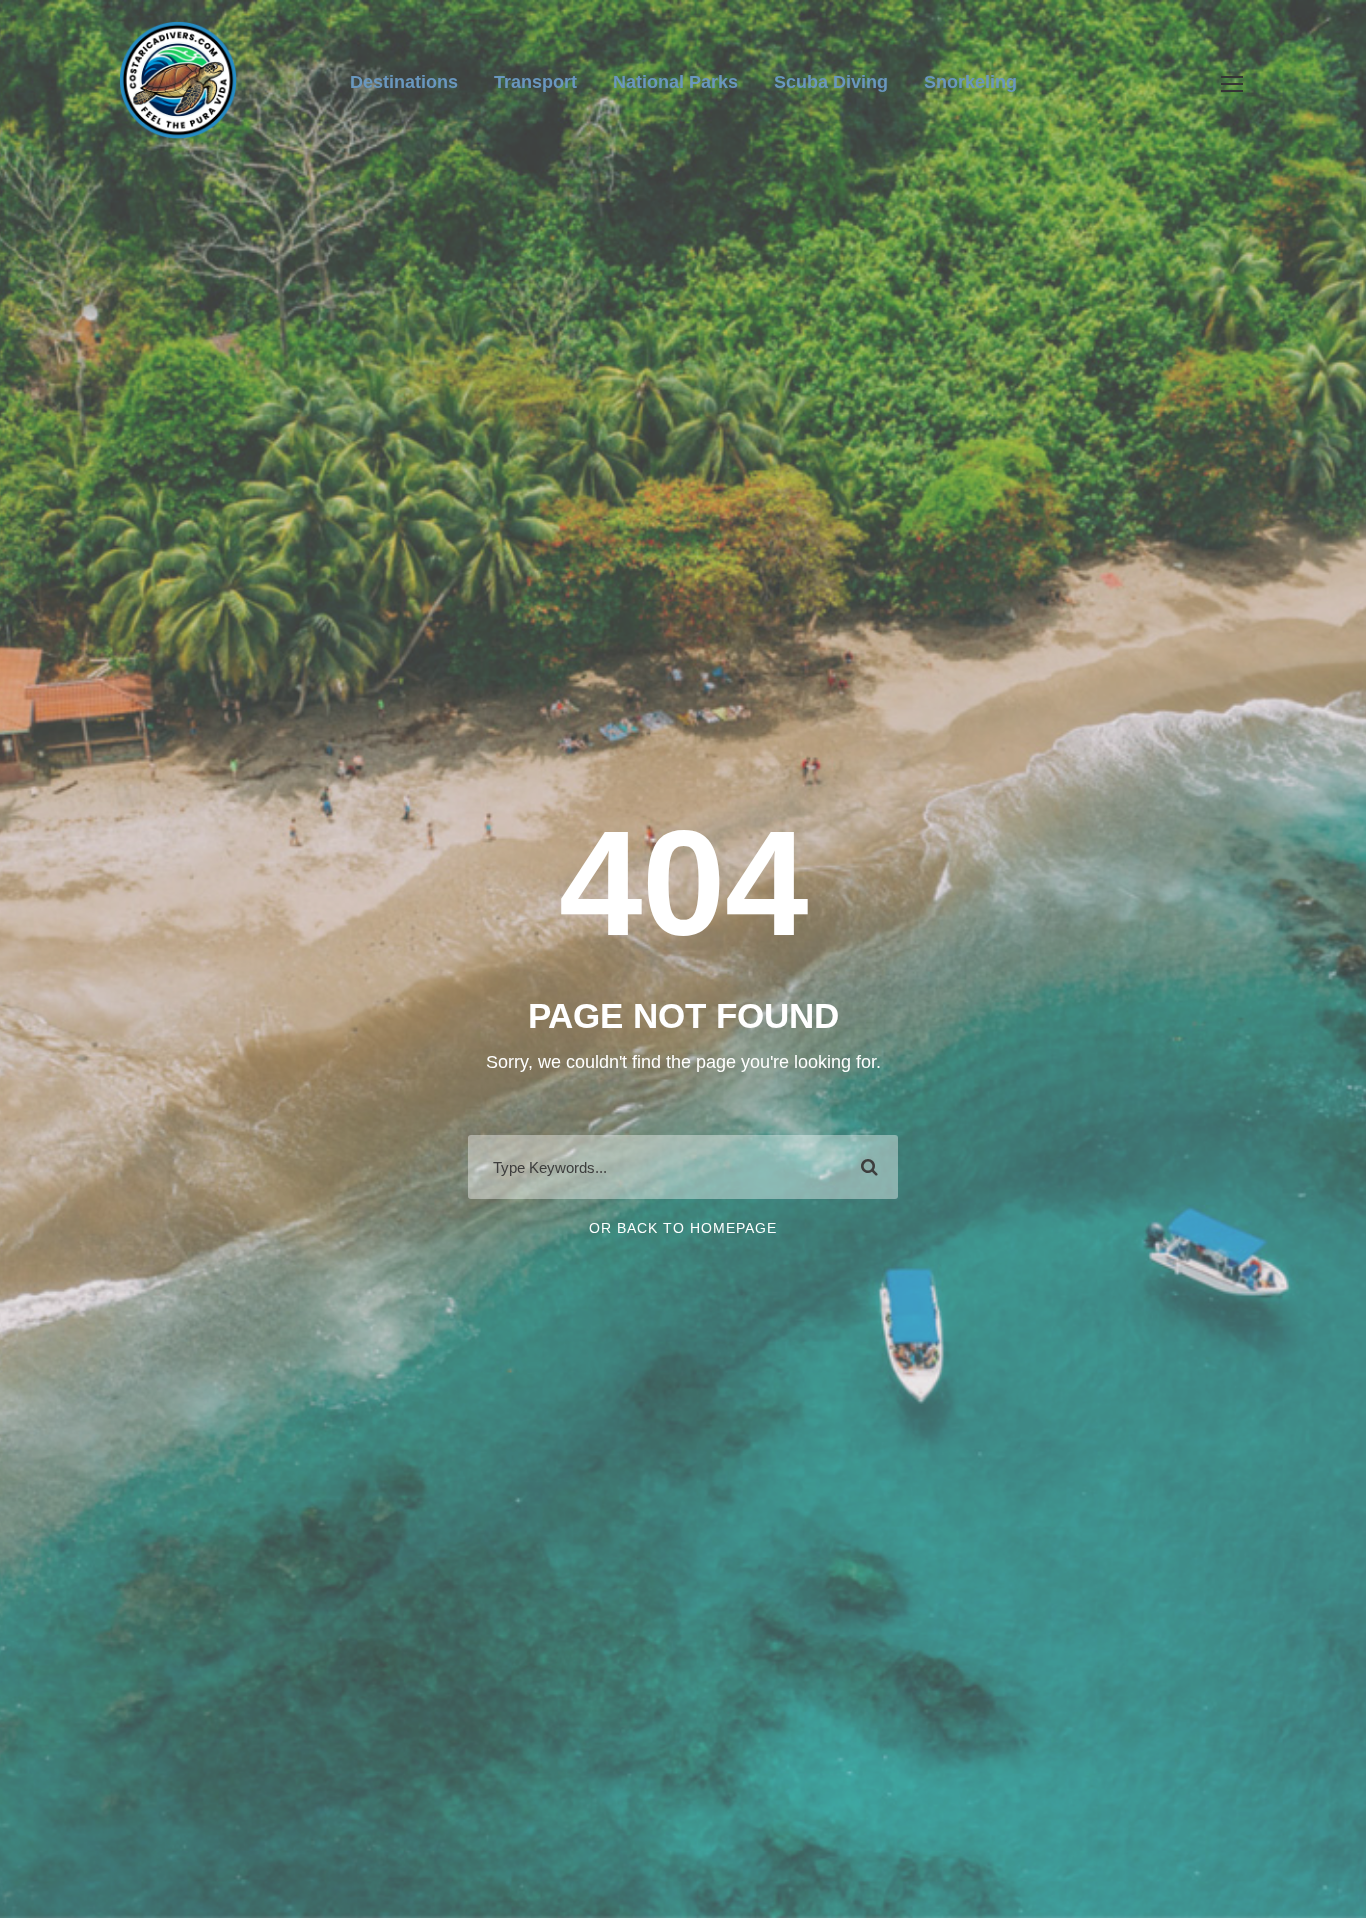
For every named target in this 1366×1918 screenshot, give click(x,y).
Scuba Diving (831, 82)
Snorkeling (970, 82)
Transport (535, 82)
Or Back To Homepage (683, 1228)
